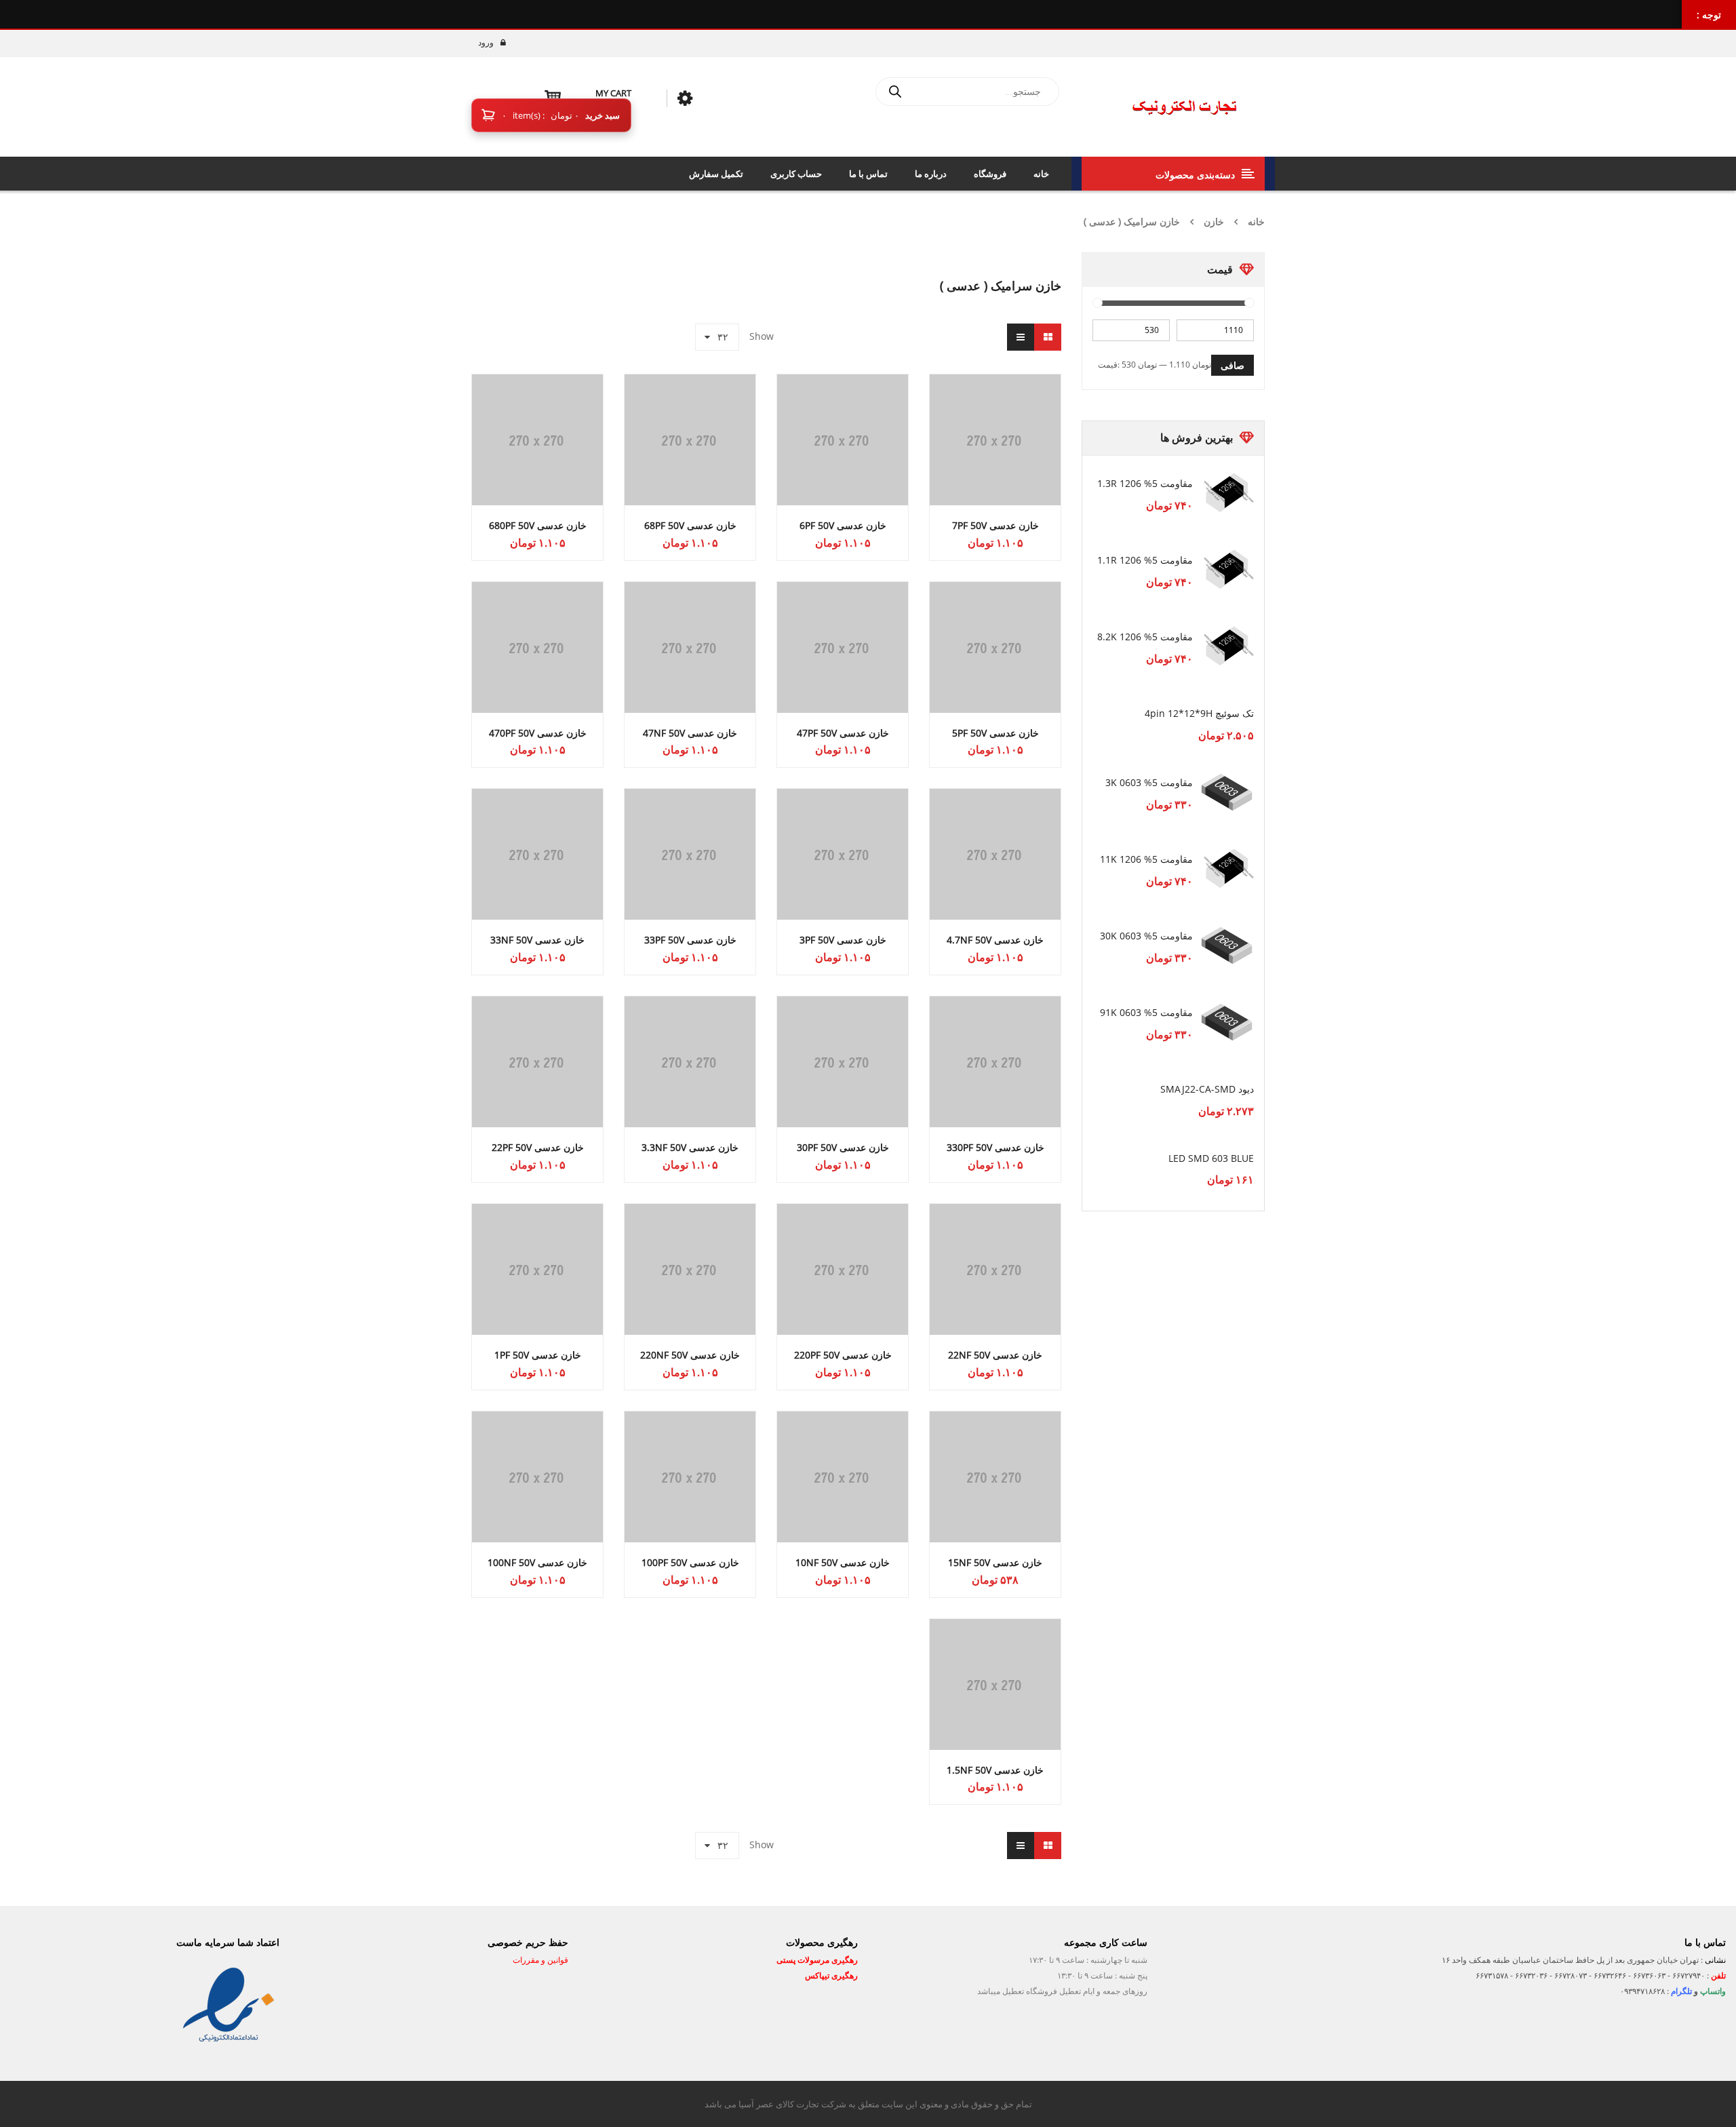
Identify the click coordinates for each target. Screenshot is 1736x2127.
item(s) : (540, 115)
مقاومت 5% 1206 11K (1146, 859)
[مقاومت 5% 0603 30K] (1227, 945)
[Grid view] (1048, 337)
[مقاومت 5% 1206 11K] (1227, 869)
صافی (1232, 365)
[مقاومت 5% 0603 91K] (1227, 1022)
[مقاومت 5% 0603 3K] (1227, 792)
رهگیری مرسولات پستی (817, 1960)
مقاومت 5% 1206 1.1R (1145, 560)
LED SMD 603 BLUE (1211, 1158)
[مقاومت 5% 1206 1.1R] (1227, 570)
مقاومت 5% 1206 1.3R (1145, 483)
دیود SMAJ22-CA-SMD (1207, 1089)
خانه (1256, 221)
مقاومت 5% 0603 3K (1149, 782)
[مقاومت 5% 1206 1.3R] (1227, 493)
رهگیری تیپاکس (831, 1975)
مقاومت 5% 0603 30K (1146, 936)
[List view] (1021, 337)
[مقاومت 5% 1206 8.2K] (1227, 646)
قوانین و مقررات (539, 1960)
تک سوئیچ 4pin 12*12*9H (1199, 713)
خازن (1214, 221)
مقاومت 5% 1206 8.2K (1145, 637)
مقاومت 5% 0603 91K (1146, 1012)
